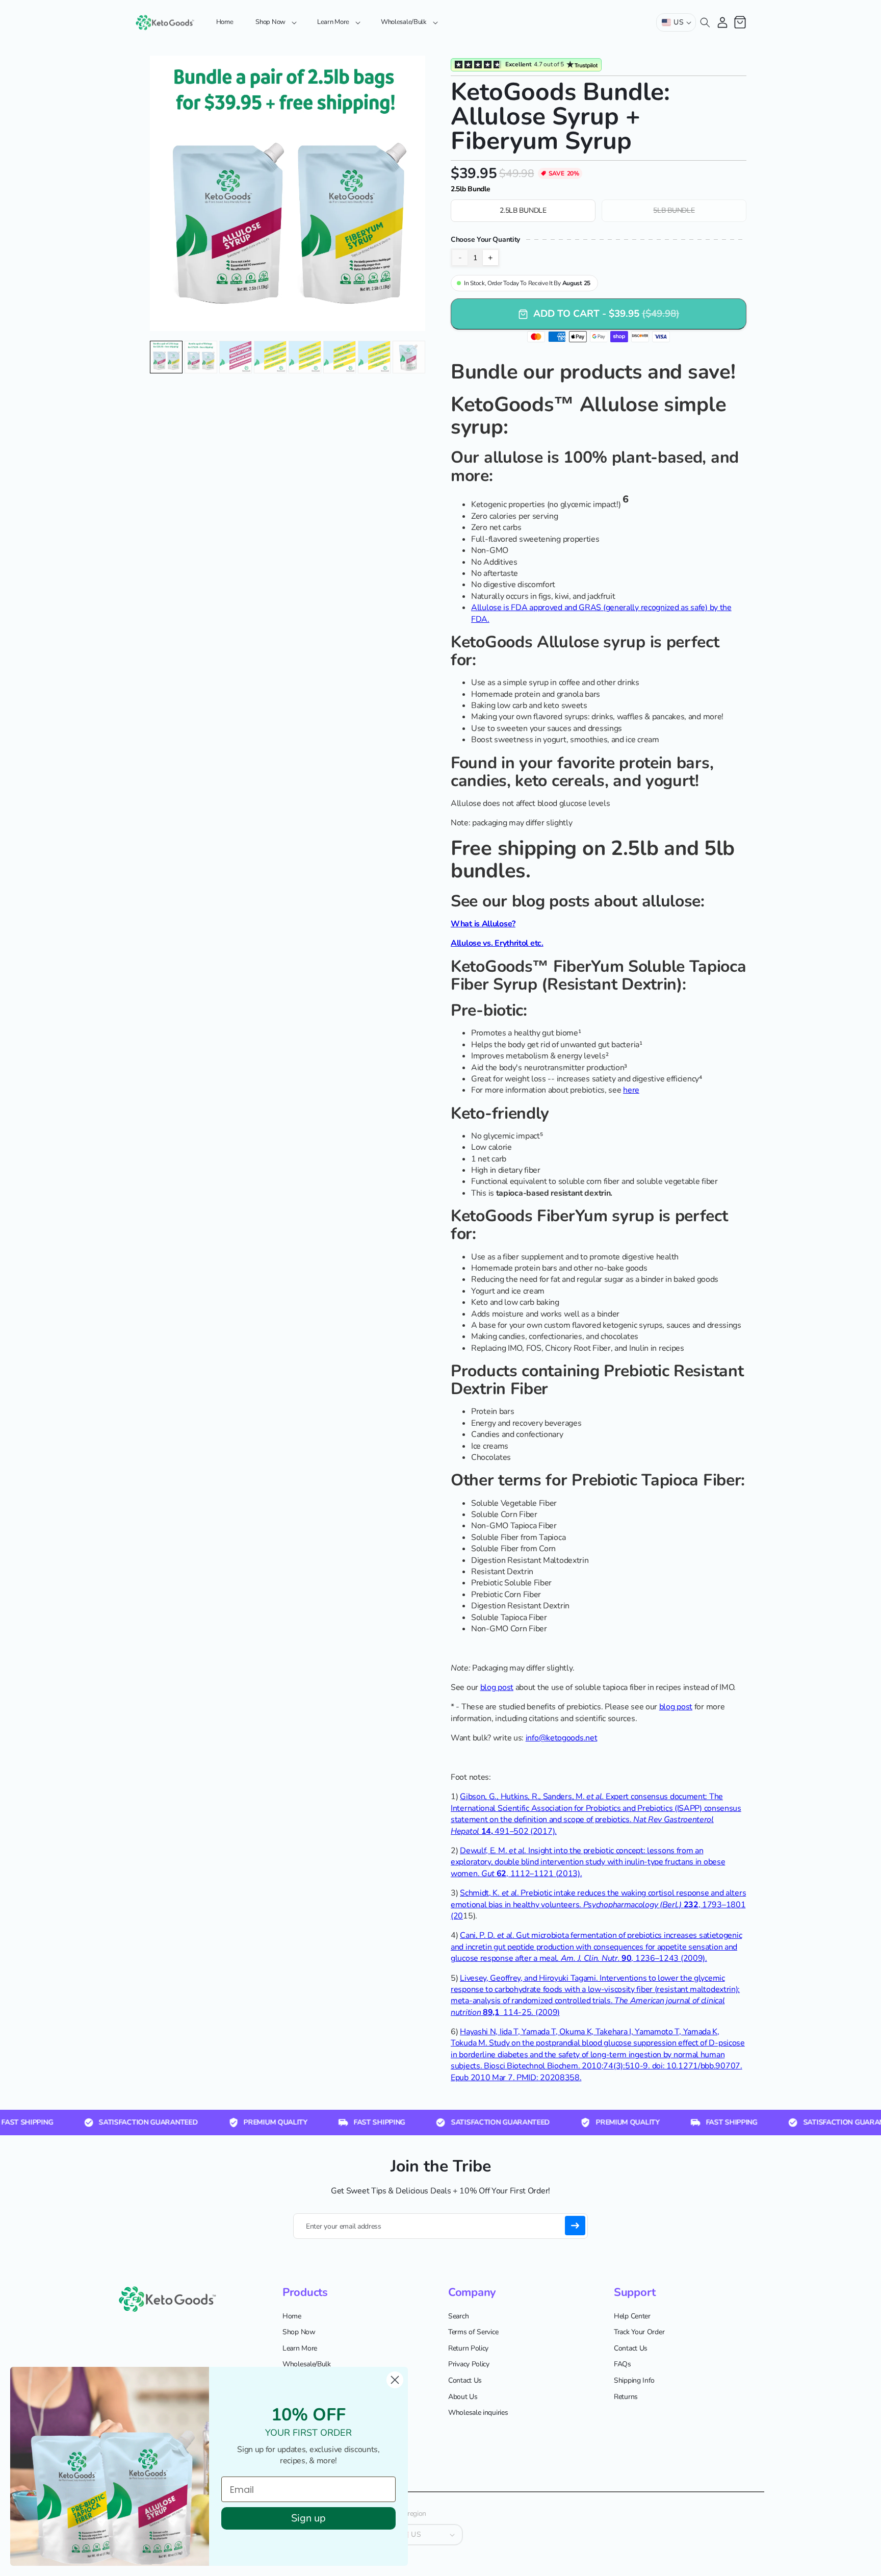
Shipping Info (634, 2380)
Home (292, 2316)
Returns (626, 2397)
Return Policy (468, 2348)
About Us (463, 2397)
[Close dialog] (395, 2380)
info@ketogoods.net (562, 1738)
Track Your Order (639, 2332)
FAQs (623, 2365)
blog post (497, 1687)
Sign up (308, 2518)
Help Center (632, 2316)
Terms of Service (473, 2332)
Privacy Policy (469, 2365)
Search (458, 2316)
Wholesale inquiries (478, 2413)
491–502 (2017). (526, 1831)
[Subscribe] (575, 2226)
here (631, 1090)
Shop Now (299, 2332)
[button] (275, 22)
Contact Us (465, 2380)
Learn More (300, 2348)
